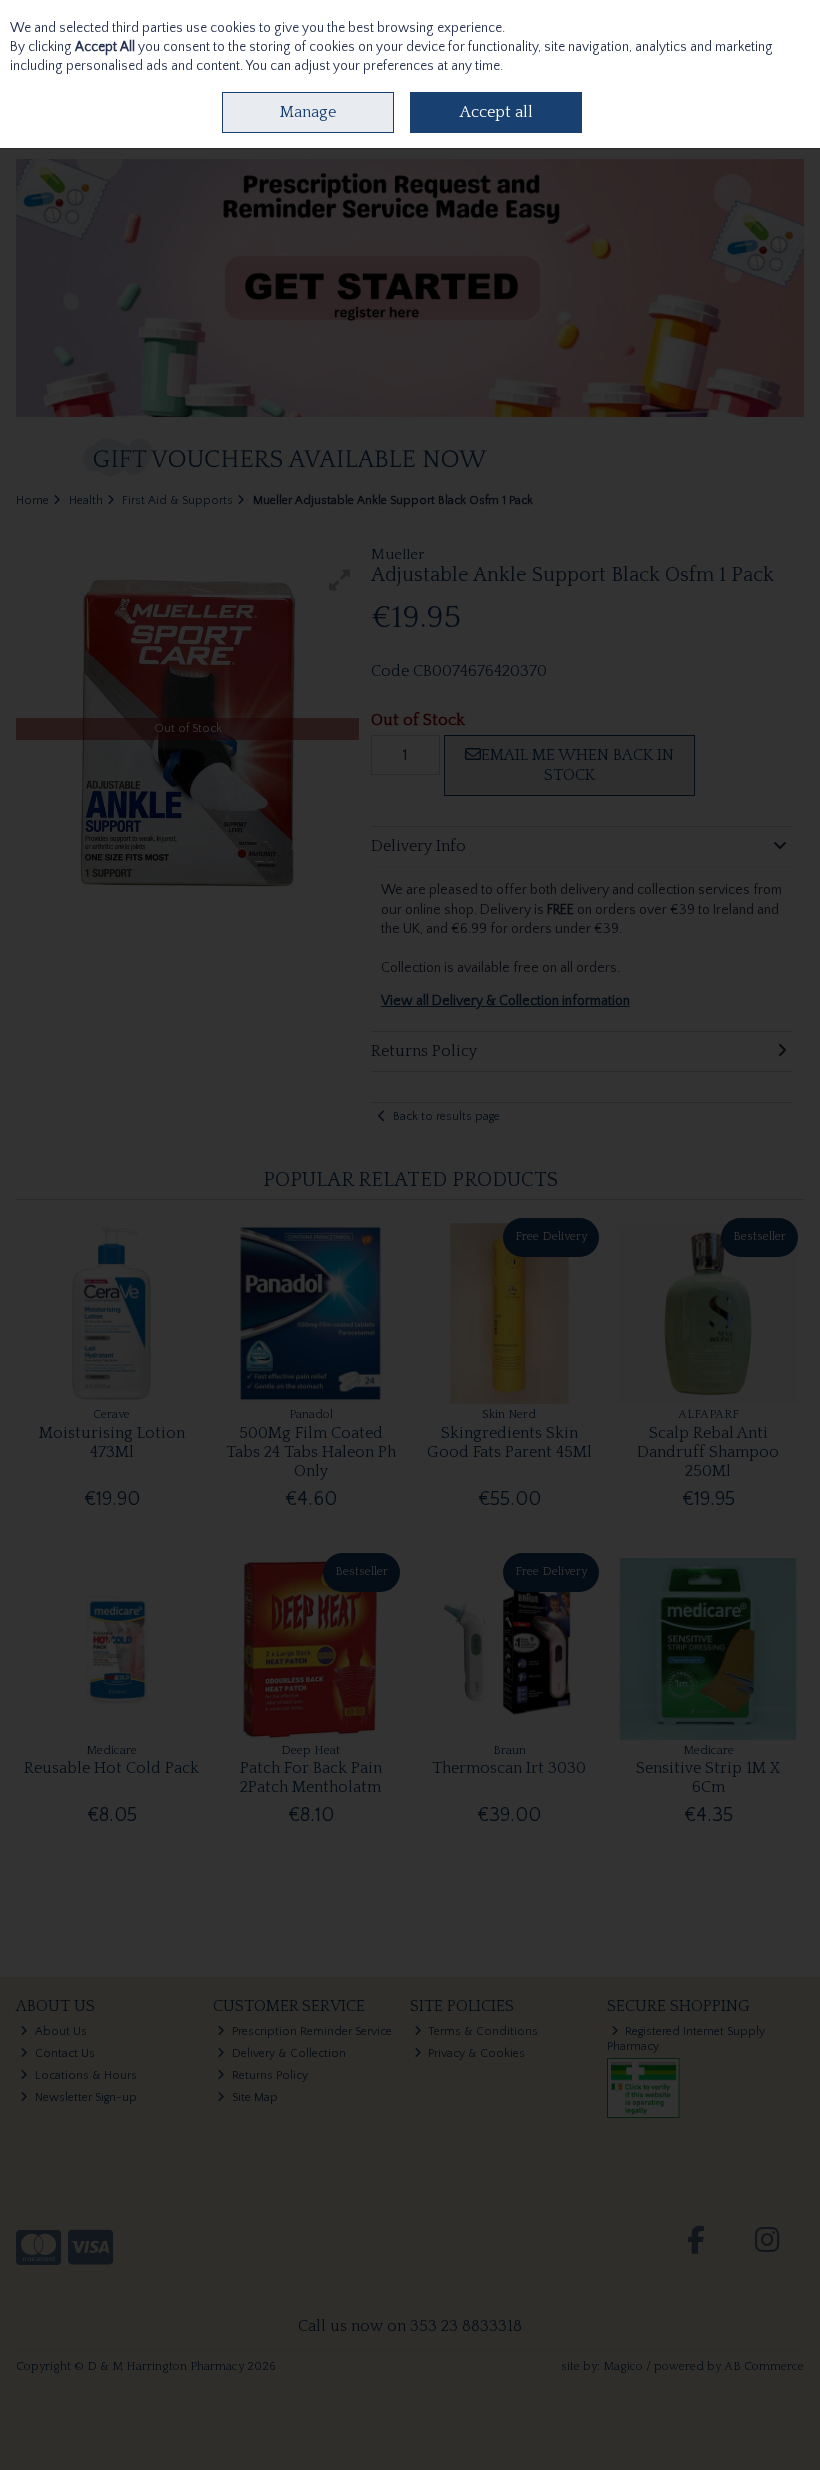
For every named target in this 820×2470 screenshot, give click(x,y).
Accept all (496, 112)
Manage (308, 112)
